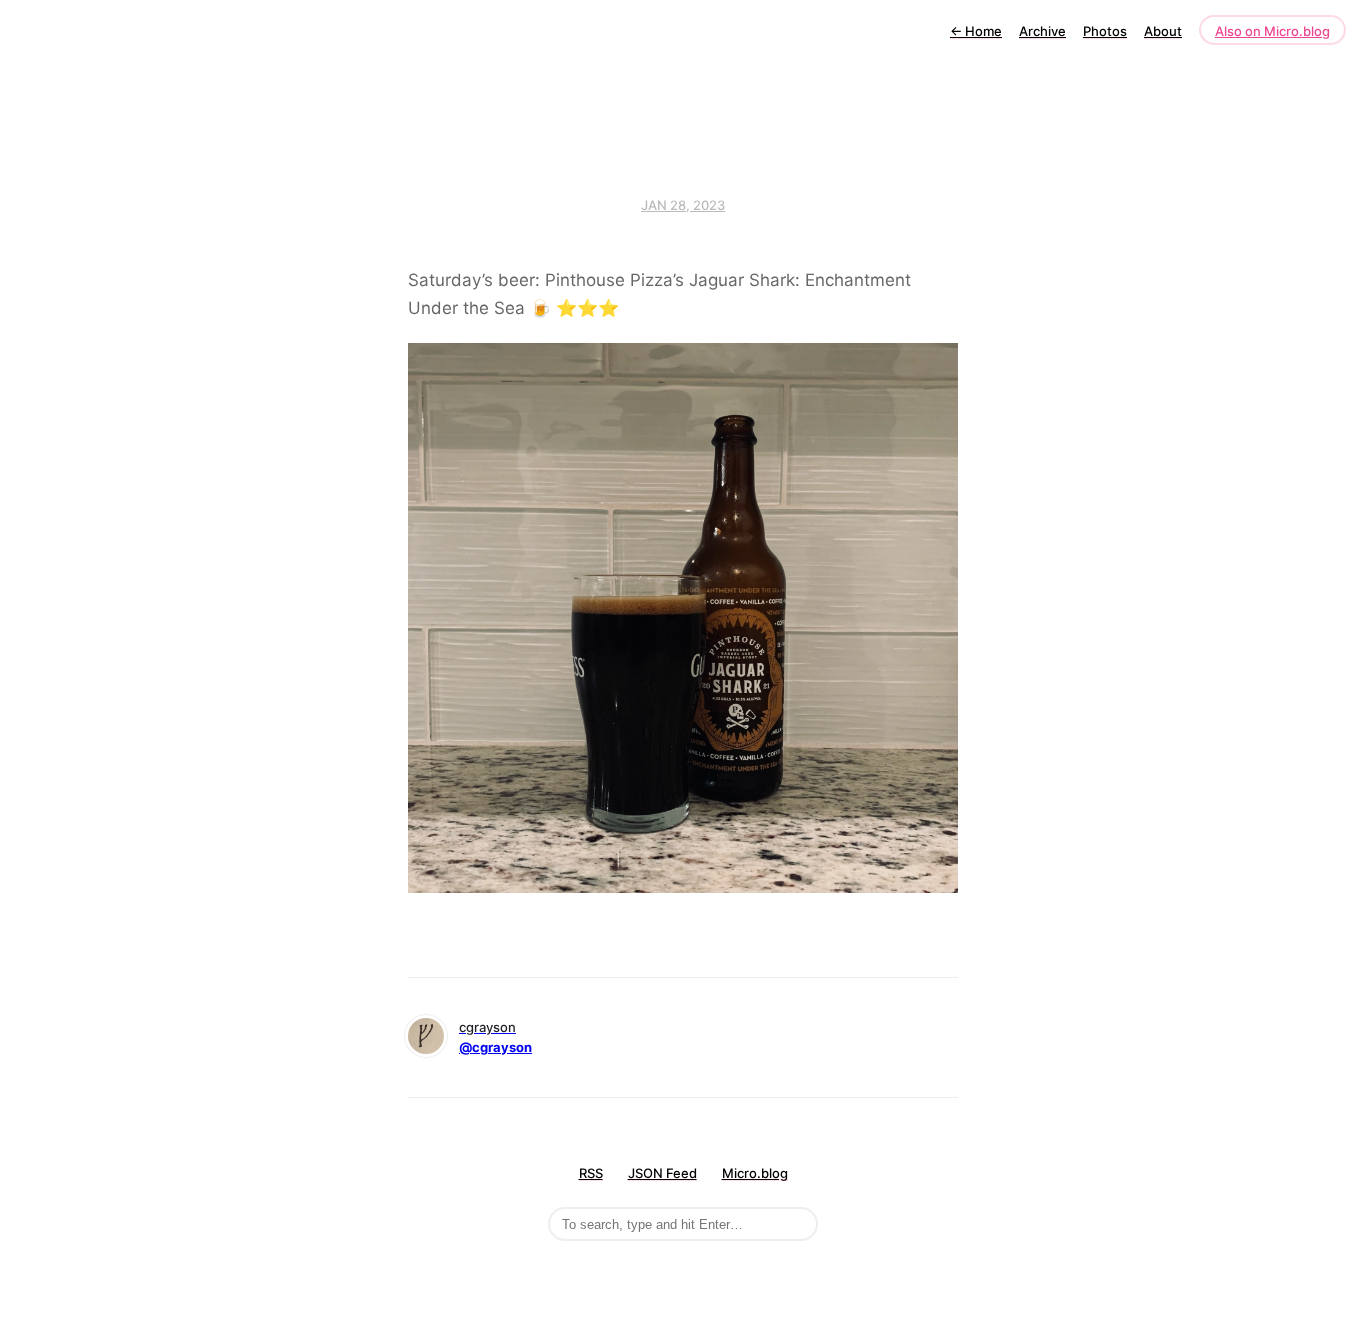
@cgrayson (495, 1047)
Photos (1105, 31)
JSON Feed (662, 1173)
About (1163, 31)
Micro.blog (755, 1173)
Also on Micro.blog (1272, 31)
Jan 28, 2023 (683, 205)
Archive (1042, 31)
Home (976, 31)
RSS (591, 1173)
